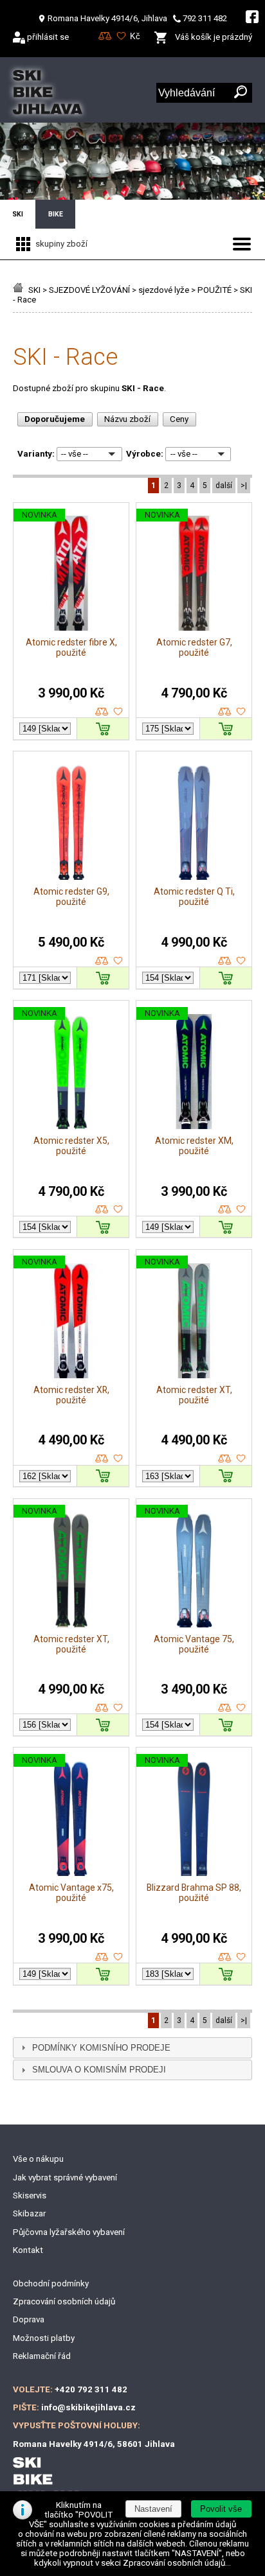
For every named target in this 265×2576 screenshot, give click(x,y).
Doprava (29, 2319)
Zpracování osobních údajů (64, 2301)
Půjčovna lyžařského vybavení (69, 2232)
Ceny (179, 419)
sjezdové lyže (164, 290)
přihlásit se (48, 37)
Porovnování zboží (105, 36)
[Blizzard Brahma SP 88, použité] (194, 1818)
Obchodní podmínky (51, 2283)
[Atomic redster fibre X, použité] (71, 573)
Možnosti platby (44, 2338)
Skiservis (30, 2195)
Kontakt (28, 2250)
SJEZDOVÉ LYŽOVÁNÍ (89, 290)
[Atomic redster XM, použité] (194, 1071)
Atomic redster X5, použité (71, 1146)
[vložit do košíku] (103, 728)
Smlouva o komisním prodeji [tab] (99, 2070)
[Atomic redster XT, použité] (194, 1320)
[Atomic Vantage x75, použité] (71, 1818)
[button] (221, 2509)
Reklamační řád (42, 2356)
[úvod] (20, 290)
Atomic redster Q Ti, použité (194, 897)
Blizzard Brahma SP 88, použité (194, 1893)
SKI (34, 290)
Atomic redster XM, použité (194, 1146)
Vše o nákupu (38, 2159)
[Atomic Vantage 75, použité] (194, 1569)
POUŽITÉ (215, 290)
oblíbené (118, 712)
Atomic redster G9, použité (71, 897)
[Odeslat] (241, 93)
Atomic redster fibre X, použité (71, 647)
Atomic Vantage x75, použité (71, 1893)
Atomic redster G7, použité (194, 647)
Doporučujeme (55, 419)
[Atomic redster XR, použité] (71, 1320)
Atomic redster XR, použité (71, 1395)
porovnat (102, 712)
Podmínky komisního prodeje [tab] (101, 2048)
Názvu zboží (127, 419)
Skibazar (29, 2213)
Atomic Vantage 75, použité (194, 1644)
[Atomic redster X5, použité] (71, 1071)
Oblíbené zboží (121, 36)
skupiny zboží (60, 244)
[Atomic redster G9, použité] (71, 822)
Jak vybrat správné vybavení (65, 2177)
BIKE (56, 214)
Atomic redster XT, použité (194, 1395)
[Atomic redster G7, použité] (194, 573)
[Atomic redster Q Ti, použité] (194, 822)
